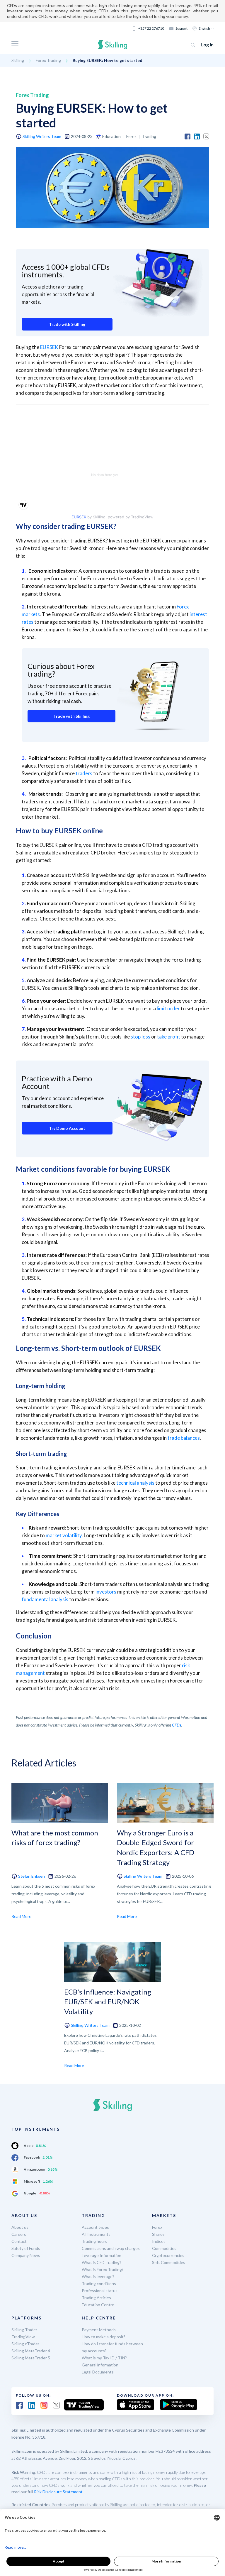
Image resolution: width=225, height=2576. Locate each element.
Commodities (164, 2248)
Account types (95, 2227)
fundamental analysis (45, 1599)
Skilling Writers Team (42, 136)
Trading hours (94, 2241)
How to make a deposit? (104, 2337)
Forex (157, 2227)
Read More (21, 1916)
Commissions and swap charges (111, 2248)
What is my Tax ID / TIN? (104, 2358)
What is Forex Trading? (103, 2269)
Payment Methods (99, 2330)
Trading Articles (96, 2298)
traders (84, 773)
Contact (19, 2241)
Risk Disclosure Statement (58, 2492)
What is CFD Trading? (102, 2262)
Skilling (18, 60)
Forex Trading (48, 60)
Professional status (100, 2291)
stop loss (140, 1037)
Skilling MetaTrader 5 (31, 2358)
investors (106, 1592)
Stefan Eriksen (31, 1876)
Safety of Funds (26, 2248)
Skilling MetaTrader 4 (31, 2351)
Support (181, 28)
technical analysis (135, 1483)
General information (100, 2365)
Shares (158, 2234)
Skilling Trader (24, 2330)
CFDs (177, 1725)
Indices (159, 2241)
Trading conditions (99, 2283)
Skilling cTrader (25, 2344)
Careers (19, 2234)
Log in (207, 44)
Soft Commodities (169, 2262)
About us (20, 2227)
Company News (26, 2255)
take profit (169, 1037)
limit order (168, 1008)
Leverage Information (102, 2255)
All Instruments (96, 2234)
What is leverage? (98, 2276)
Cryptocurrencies (168, 2255)
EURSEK (49, 347)
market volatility (64, 1535)
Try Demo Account (67, 1128)
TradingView (23, 2337)
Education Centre (98, 2305)
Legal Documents (98, 2372)
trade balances (184, 1438)
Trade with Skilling (67, 324)
